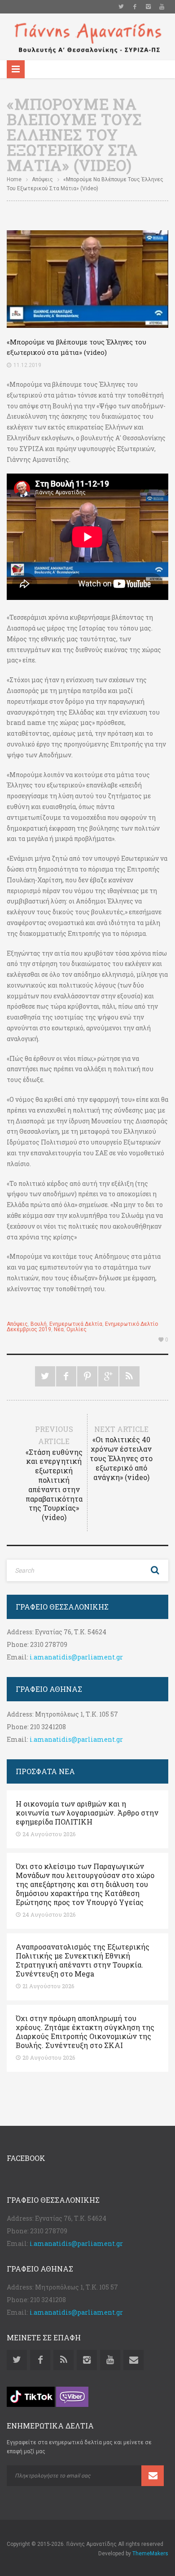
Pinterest (87, 1376)
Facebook (135, 7)
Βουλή (39, 1324)
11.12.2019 (27, 365)
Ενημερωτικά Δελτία (76, 1324)
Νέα (59, 1329)
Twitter (121, 7)
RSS (129, 1376)
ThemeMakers (150, 2554)
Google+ (108, 1376)
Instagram (148, 7)
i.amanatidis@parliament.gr (76, 1657)
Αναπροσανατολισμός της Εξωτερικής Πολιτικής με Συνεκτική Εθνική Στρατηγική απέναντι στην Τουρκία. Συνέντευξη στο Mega (83, 1960)
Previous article (54, 1473)
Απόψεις (42, 179)
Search (155, 1570)
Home (14, 179)
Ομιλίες (77, 1329)
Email (133, 2360)
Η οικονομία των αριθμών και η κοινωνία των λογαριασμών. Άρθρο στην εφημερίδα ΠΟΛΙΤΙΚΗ (87, 1813)
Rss (63, 2360)
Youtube (162, 7)
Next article (121, 1453)
